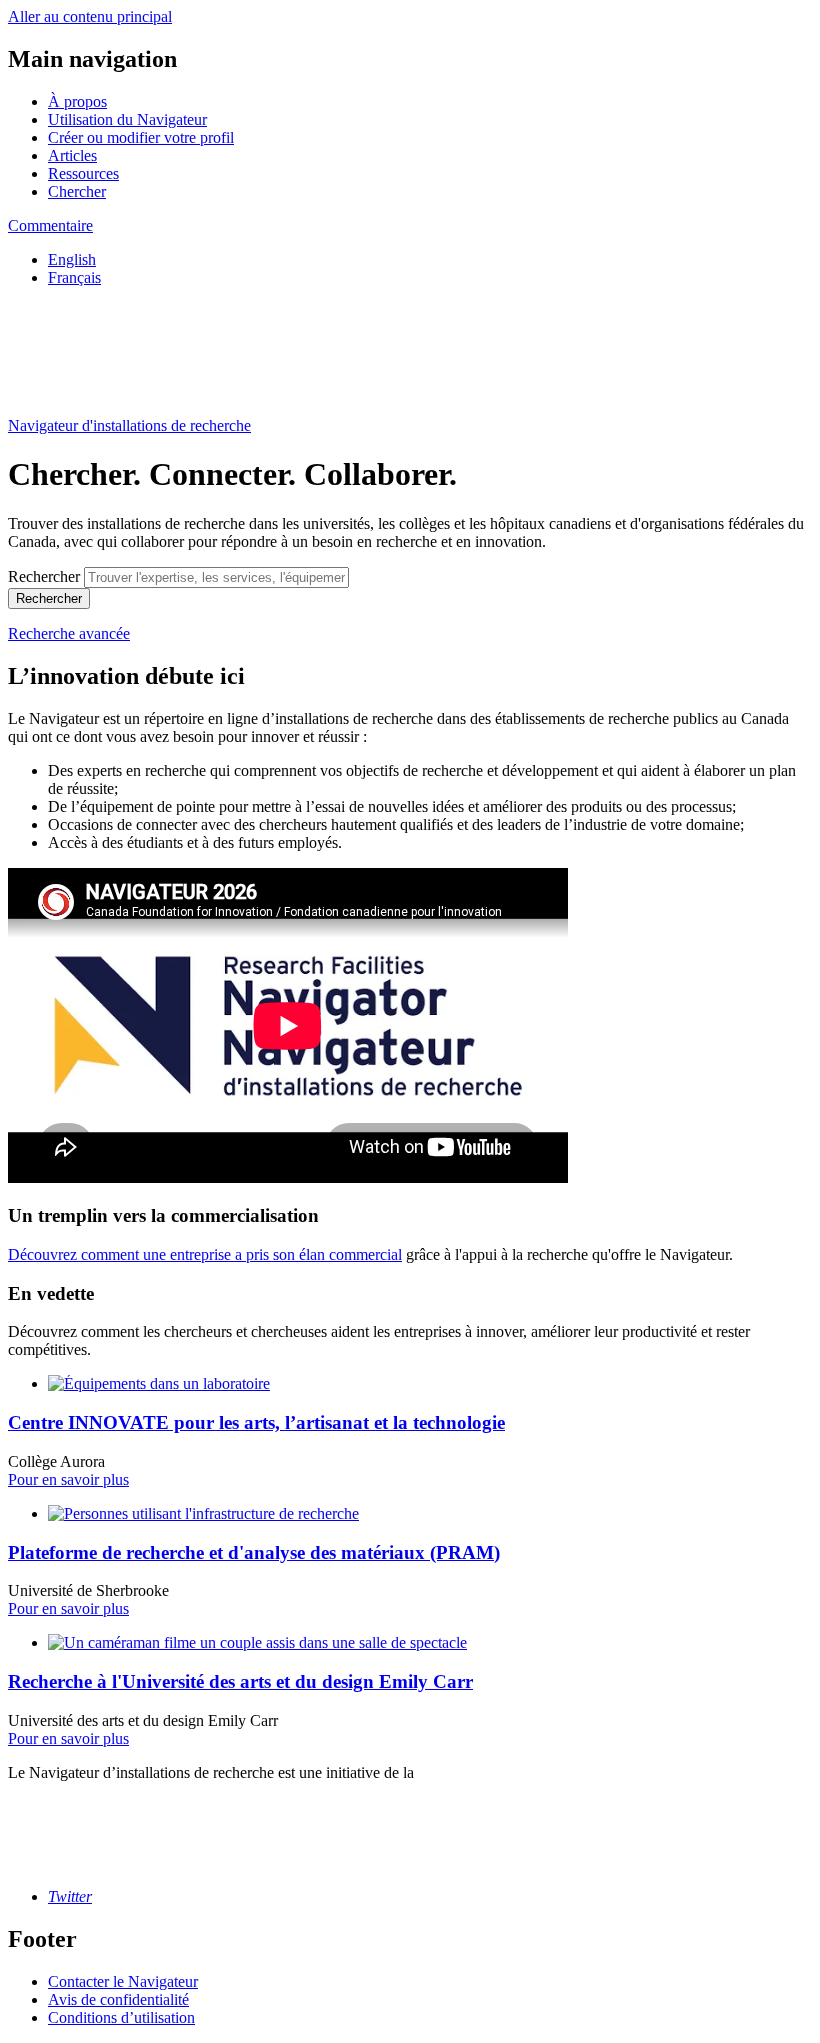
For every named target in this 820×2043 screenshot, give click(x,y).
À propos (77, 101)
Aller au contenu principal (90, 16)
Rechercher (44, 576)
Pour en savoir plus (68, 1479)
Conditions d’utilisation (121, 2017)
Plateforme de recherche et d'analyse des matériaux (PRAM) (254, 1552)
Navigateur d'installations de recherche (129, 425)
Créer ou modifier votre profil (141, 137)
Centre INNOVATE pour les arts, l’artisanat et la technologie (256, 1422)
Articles (72, 155)
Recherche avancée (69, 633)
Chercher (77, 191)
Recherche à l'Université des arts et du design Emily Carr (240, 1681)
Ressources (83, 173)
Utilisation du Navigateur (127, 119)
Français (74, 277)
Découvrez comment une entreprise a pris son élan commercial (205, 1254)
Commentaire (50, 225)
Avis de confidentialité (118, 1999)
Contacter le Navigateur (123, 1981)
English (72, 259)
